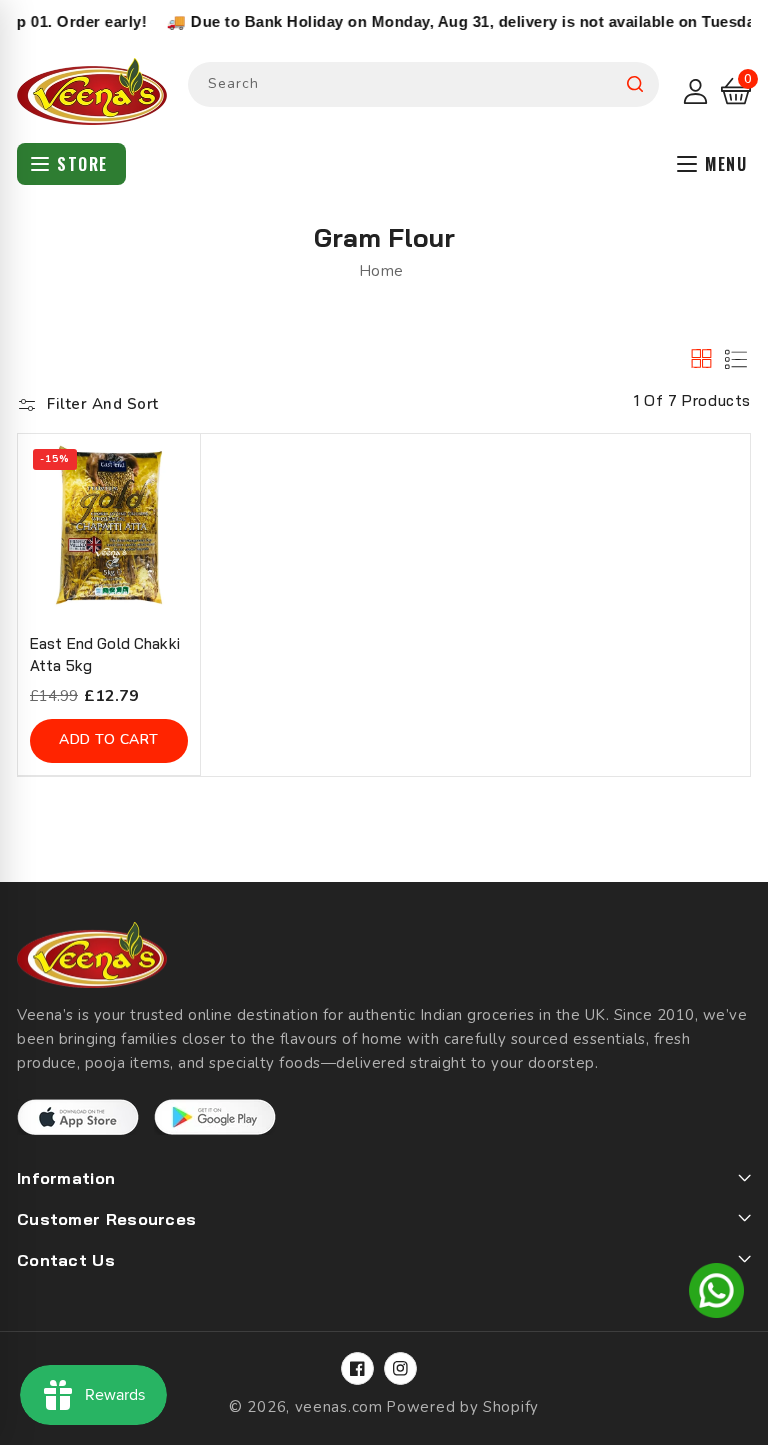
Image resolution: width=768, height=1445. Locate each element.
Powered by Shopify (462, 1407)
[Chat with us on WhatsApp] (716, 1294)
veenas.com (339, 1407)
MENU (726, 164)
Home (381, 271)
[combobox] (423, 84)
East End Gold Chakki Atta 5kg (105, 654)
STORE (82, 164)
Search (635, 84)
